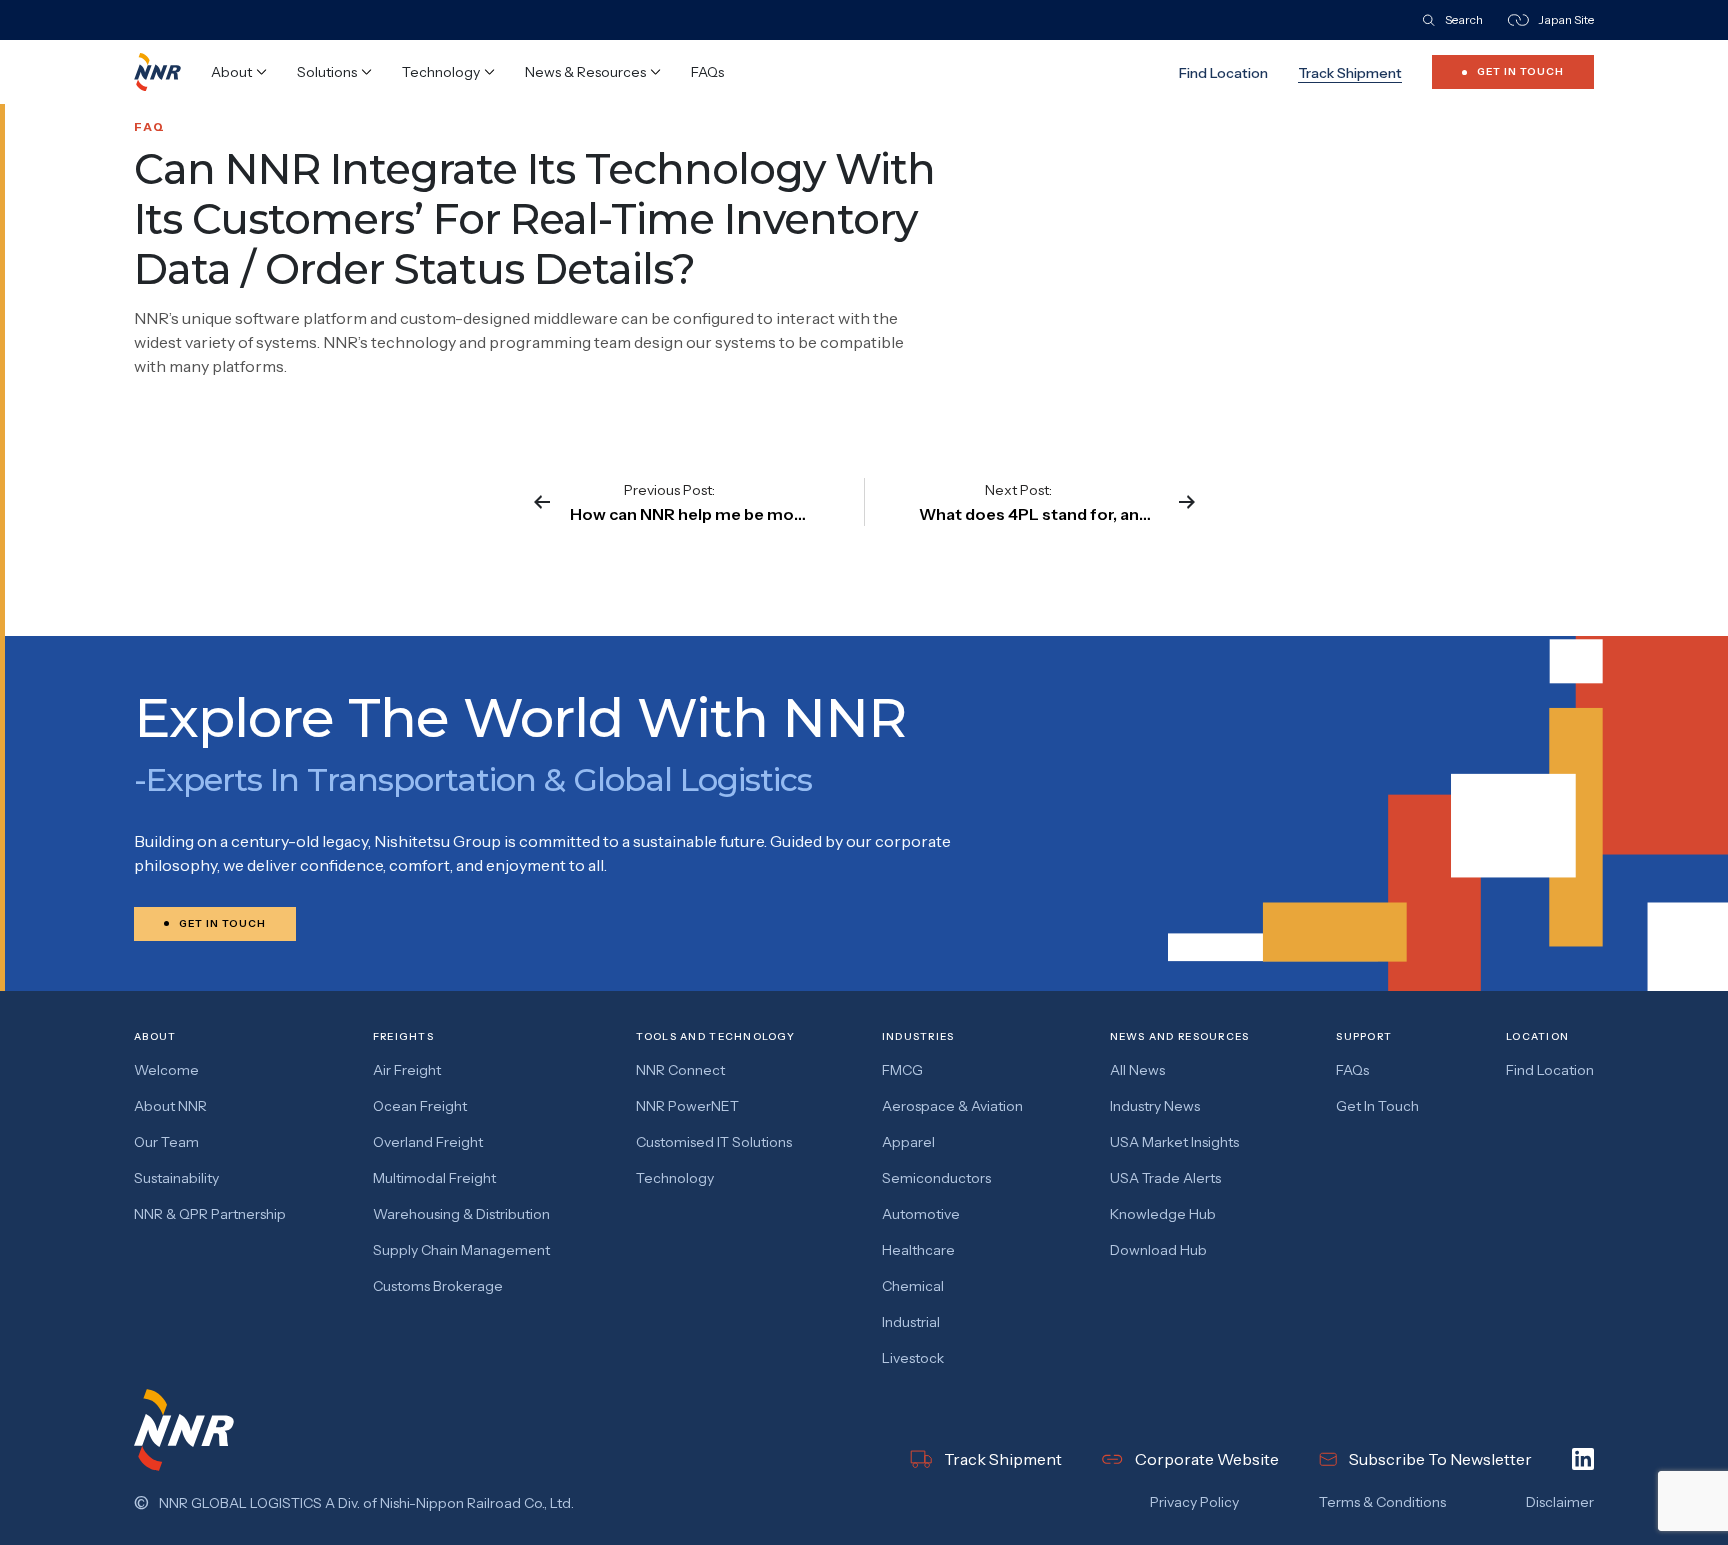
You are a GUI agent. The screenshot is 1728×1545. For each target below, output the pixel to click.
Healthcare (918, 1250)
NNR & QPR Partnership (210, 1214)
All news (1137, 1070)
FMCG (902, 1070)
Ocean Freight (420, 1106)
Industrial (911, 1322)
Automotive (921, 1214)
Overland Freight (428, 1142)
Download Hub (1158, 1250)
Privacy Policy (1194, 1502)
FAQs (707, 72)
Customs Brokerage (438, 1286)
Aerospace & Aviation (952, 1106)
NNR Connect (680, 1070)
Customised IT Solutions (714, 1142)
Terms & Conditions (1382, 1502)
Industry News (1155, 1106)
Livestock (913, 1358)
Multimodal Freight (434, 1178)
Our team (166, 1142)
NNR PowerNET (687, 1106)
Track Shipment (1350, 73)
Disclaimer (1560, 1502)
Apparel (908, 1142)
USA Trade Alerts (1165, 1178)
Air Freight (407, 1070)
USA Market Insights (1174, 1142)
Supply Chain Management (461, 1250)
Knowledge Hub (1163, 1214)
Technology (675, 1178)
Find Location (1223, 73)
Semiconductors (936, 1178)
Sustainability (176, 1178)
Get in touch (1377, 1106)
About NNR (170, 1106)
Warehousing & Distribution (461, 1214)
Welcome (166, 1070)
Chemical (913, 1286)
